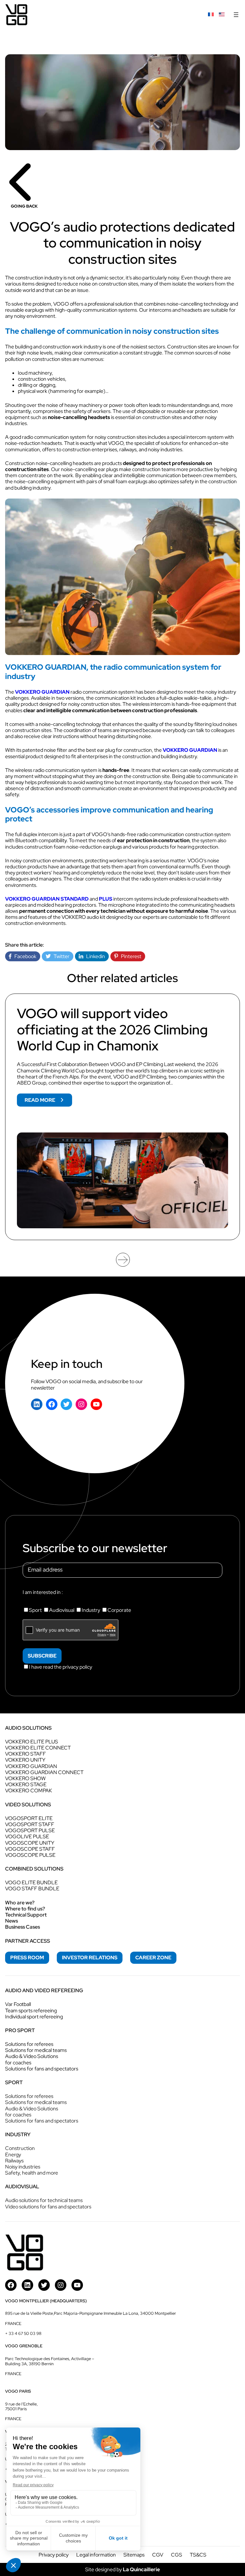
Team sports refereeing (31, 2011)
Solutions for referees (29, 2044)
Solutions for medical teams (36, 2050)
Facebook (24, 956)
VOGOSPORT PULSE (30, 1830)
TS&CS (198, 2555)
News (11, 1921)
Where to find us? (25, 1909)
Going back (24, 206)
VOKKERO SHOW (25, 1778)
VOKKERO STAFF (26, 1754)
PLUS (106, 899)
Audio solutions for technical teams (44, 2200)
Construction (20, 2148)
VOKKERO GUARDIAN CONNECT (44, 1772)
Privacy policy (54, 2555)
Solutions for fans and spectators (42, 2069)
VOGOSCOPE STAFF (30, 1849)
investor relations (90, 1958)
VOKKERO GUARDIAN (42, 692)
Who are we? (20, 1903)
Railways (14, 2161)
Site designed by (122, 2569)
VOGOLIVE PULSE (27, 1837)
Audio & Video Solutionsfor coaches (32, 2059)
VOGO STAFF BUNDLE (32, 1889)
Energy (13, 2155)
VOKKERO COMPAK (29, 1791)
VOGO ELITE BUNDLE (31, 1882)
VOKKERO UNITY (25, 1760)
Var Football (18, 2004)
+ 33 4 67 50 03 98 (23, 2333)
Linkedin (94, 956)
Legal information (96, 2555)
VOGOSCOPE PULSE (30, 1855)
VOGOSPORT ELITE (29, 1818)
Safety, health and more (32, 2173)
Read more (48, 1101)
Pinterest (130, 956)
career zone (153, 1958)
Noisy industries (23, 2167)
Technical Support (26, 1915)
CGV (158, 2555)
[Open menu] (236, 15)
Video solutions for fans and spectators (48, 2207)
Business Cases (22, 1927)
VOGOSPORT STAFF (30, 1824)
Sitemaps (134, 2555)
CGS (177, 2555)
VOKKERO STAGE (26, 1784)
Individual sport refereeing (34, 2017)
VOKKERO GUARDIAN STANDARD (47, 899)
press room (27, 1958)
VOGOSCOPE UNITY (30, 1843)
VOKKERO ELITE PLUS (32, 1742)
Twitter (60, 956)
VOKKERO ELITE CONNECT (38, 1748)
